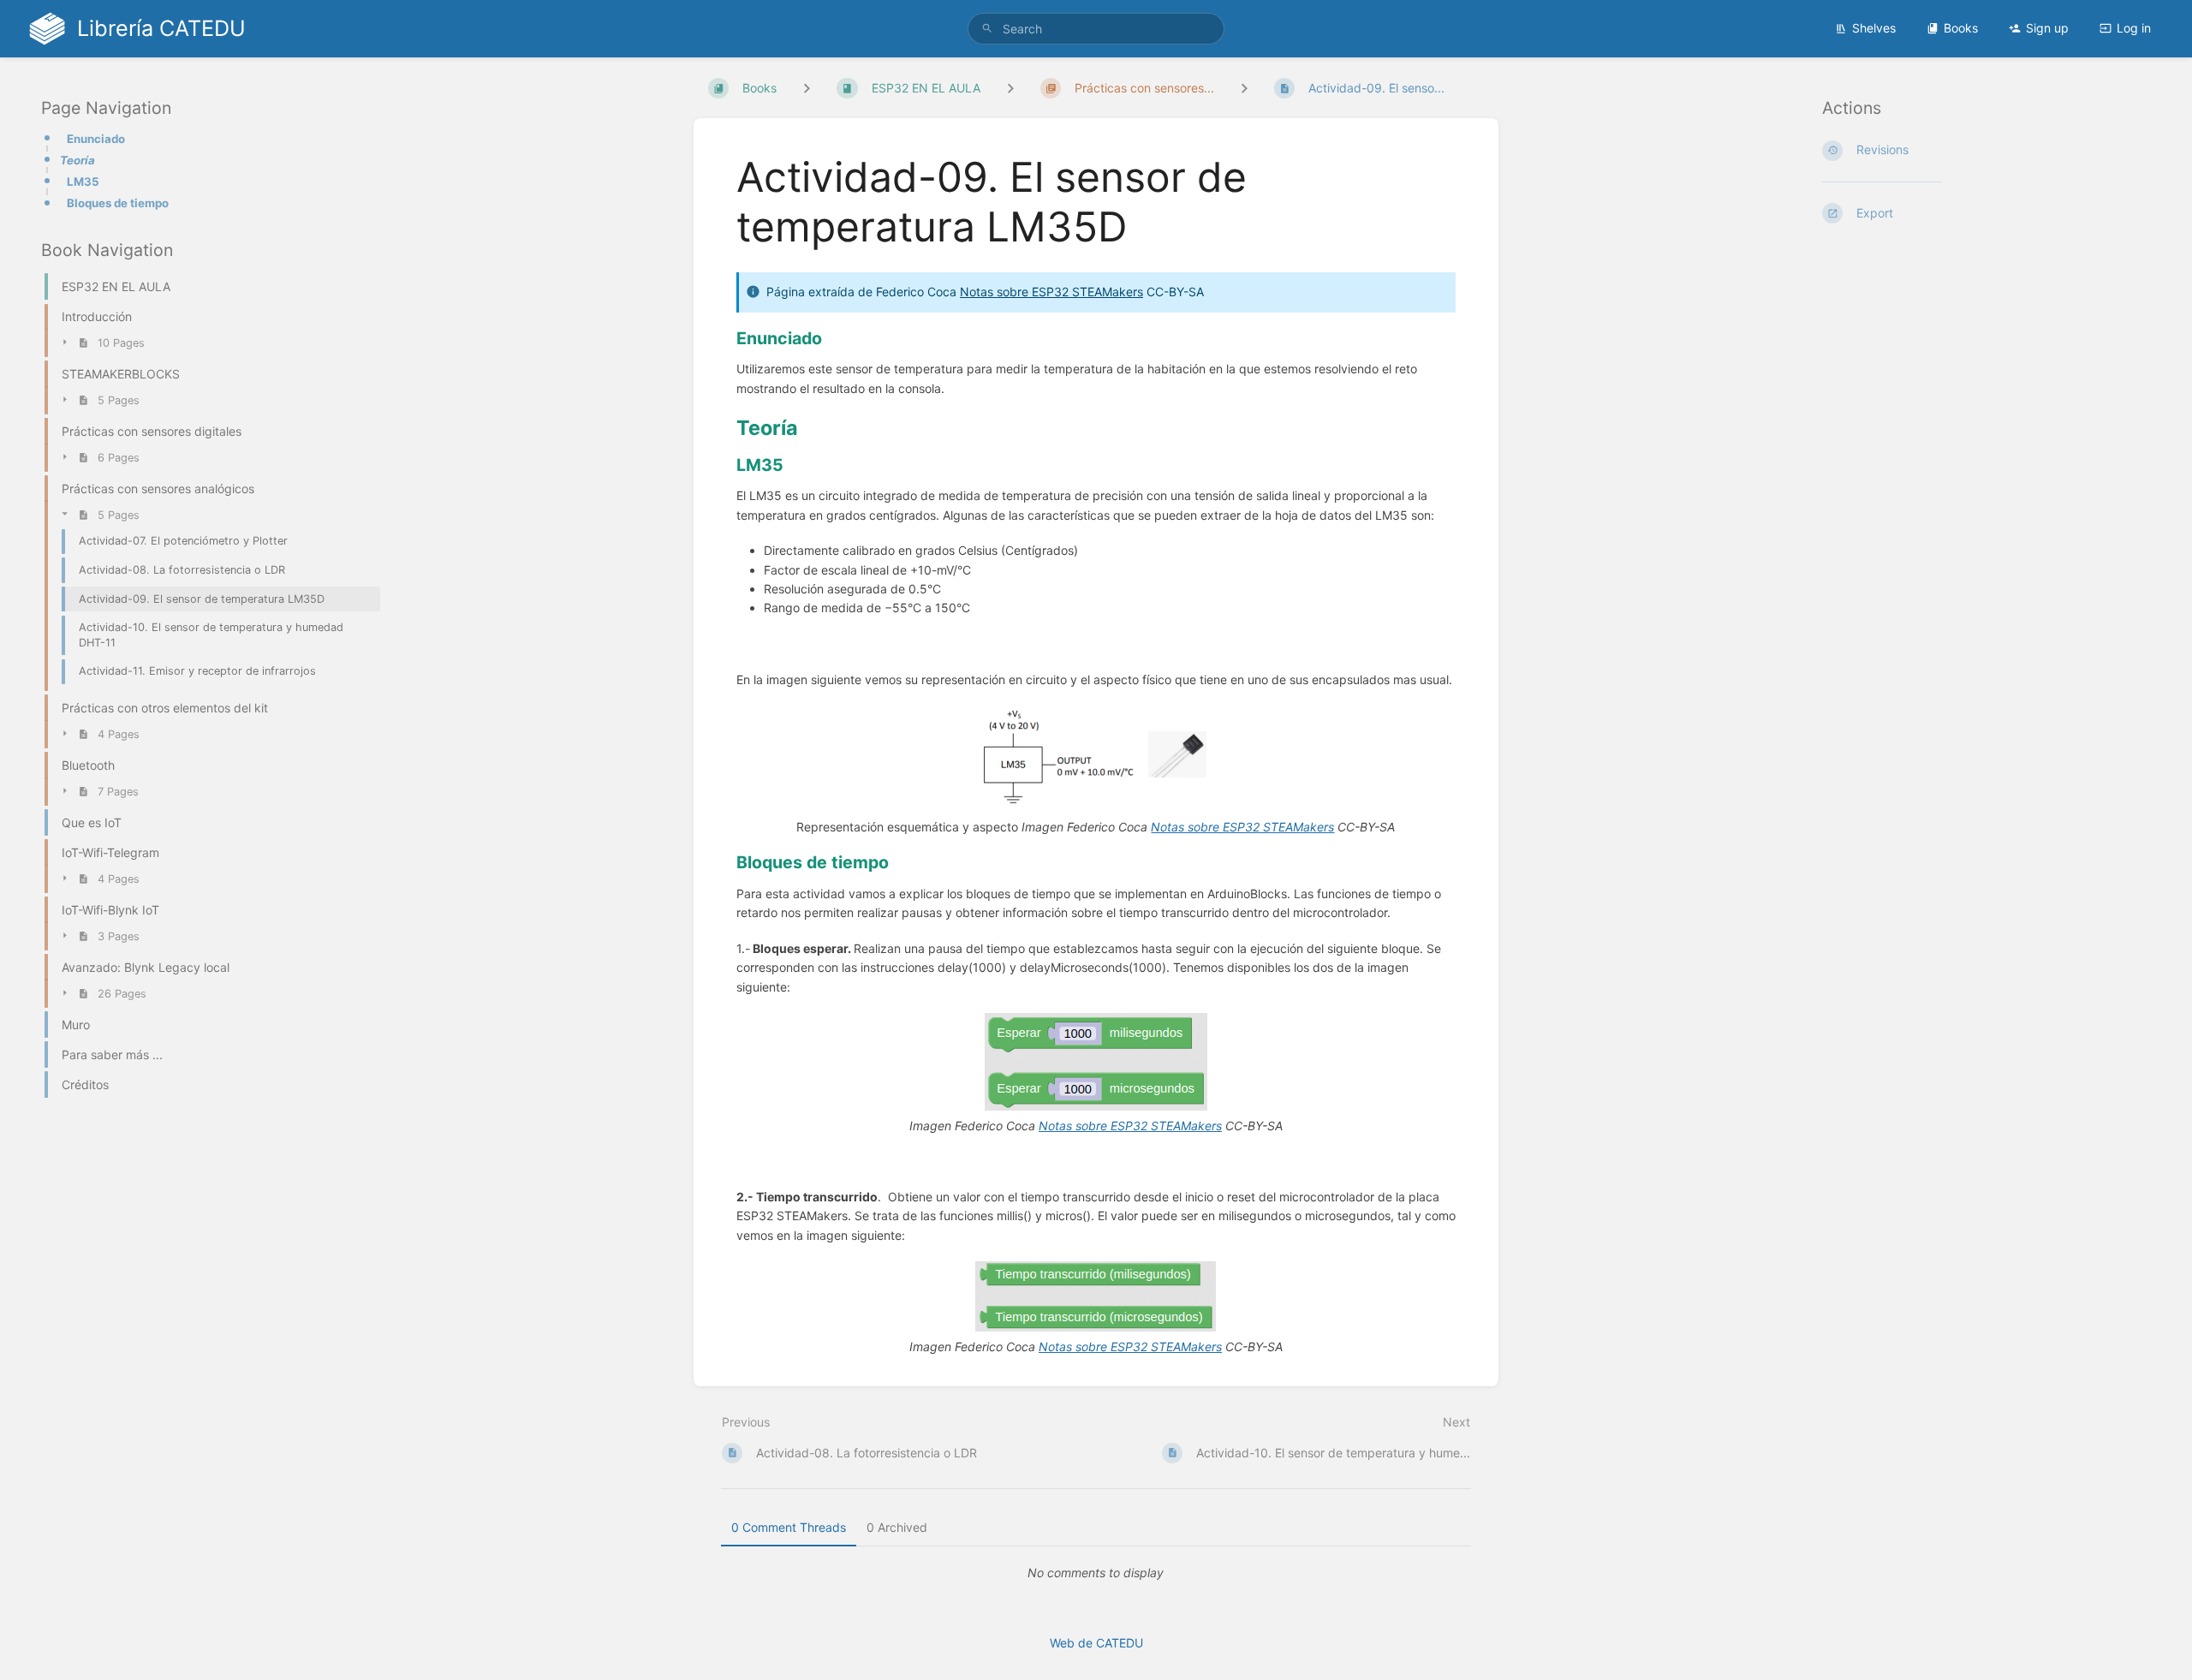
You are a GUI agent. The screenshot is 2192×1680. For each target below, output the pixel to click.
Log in (2134, 28)
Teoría (77, 160)
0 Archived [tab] (897, 1527)
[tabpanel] (1096, 1573)
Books (1961, 28)
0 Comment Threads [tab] (789, 1527)
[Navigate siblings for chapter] (1010, 88)
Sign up (2047, 28)
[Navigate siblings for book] (807, 88)
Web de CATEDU (1096, 1643)
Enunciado (96, 139)
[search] (1096, 29)
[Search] (987, 29)
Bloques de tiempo (118, 204)
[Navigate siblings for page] (1244, 88)
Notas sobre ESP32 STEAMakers (1051, 292)
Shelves (1874, 28)
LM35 (83, 182)
